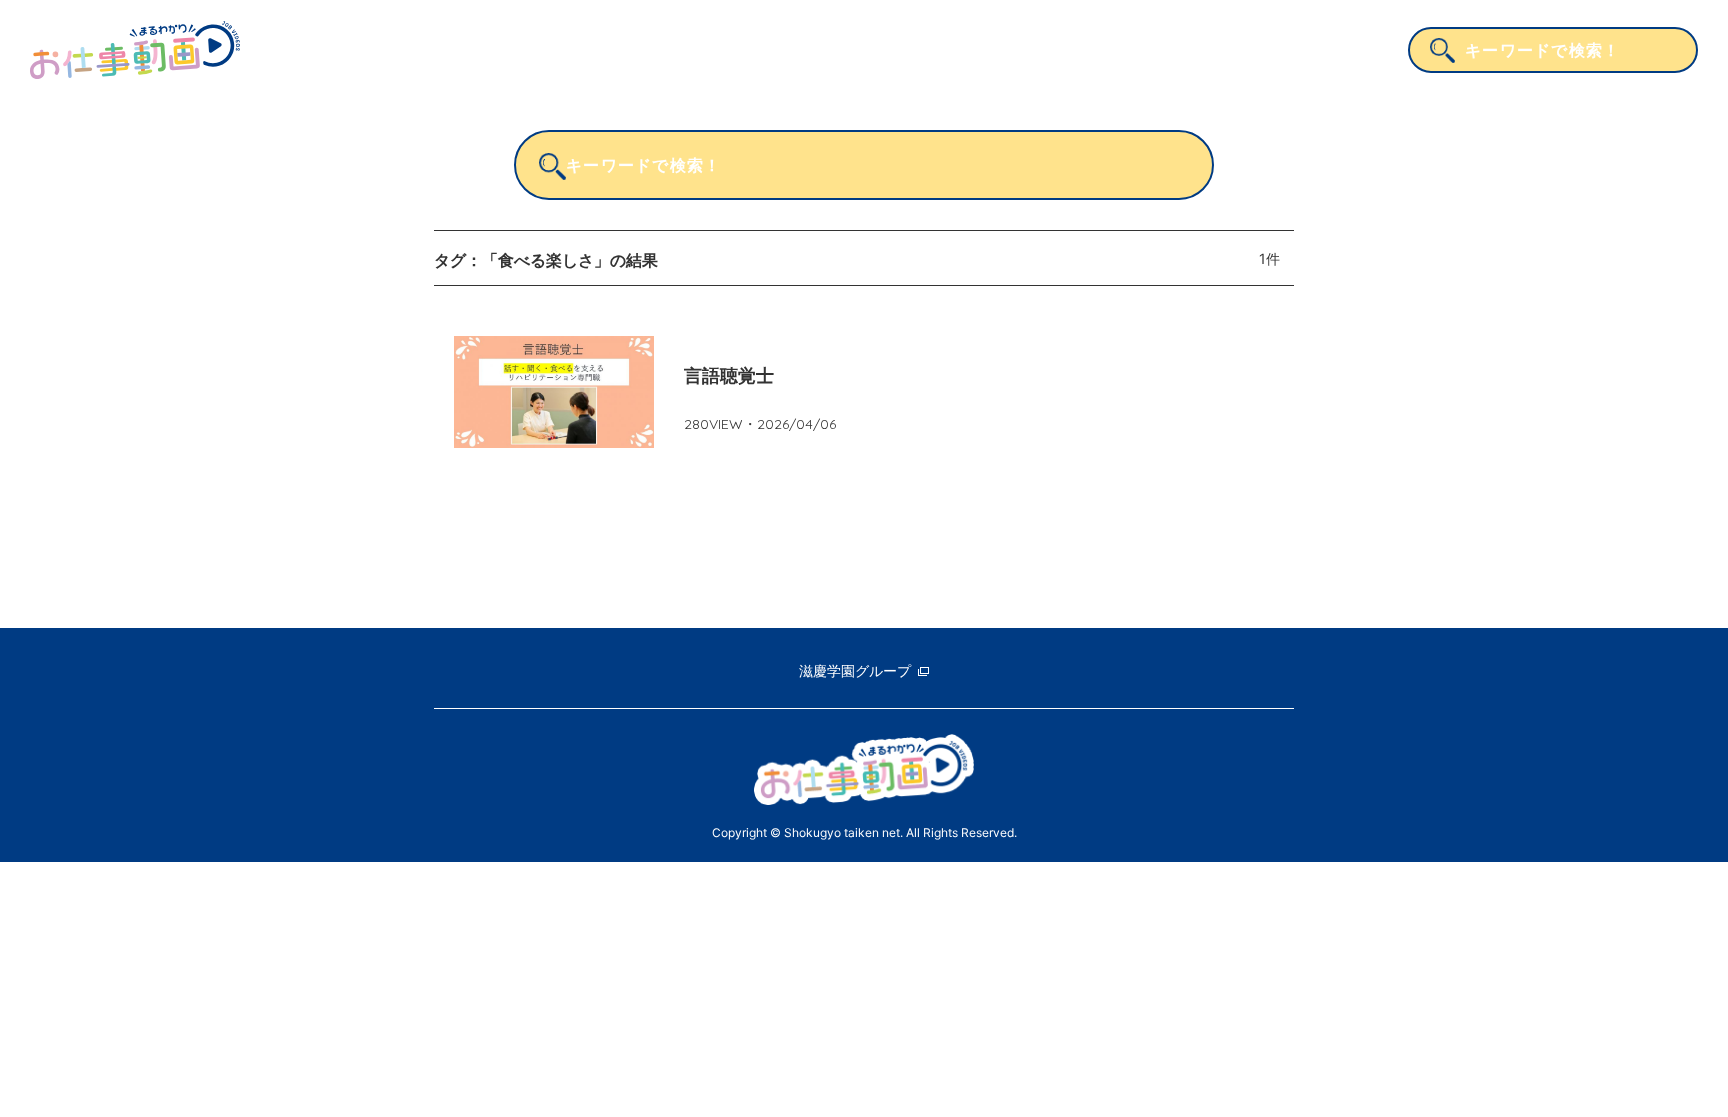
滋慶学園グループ (855, 670)
